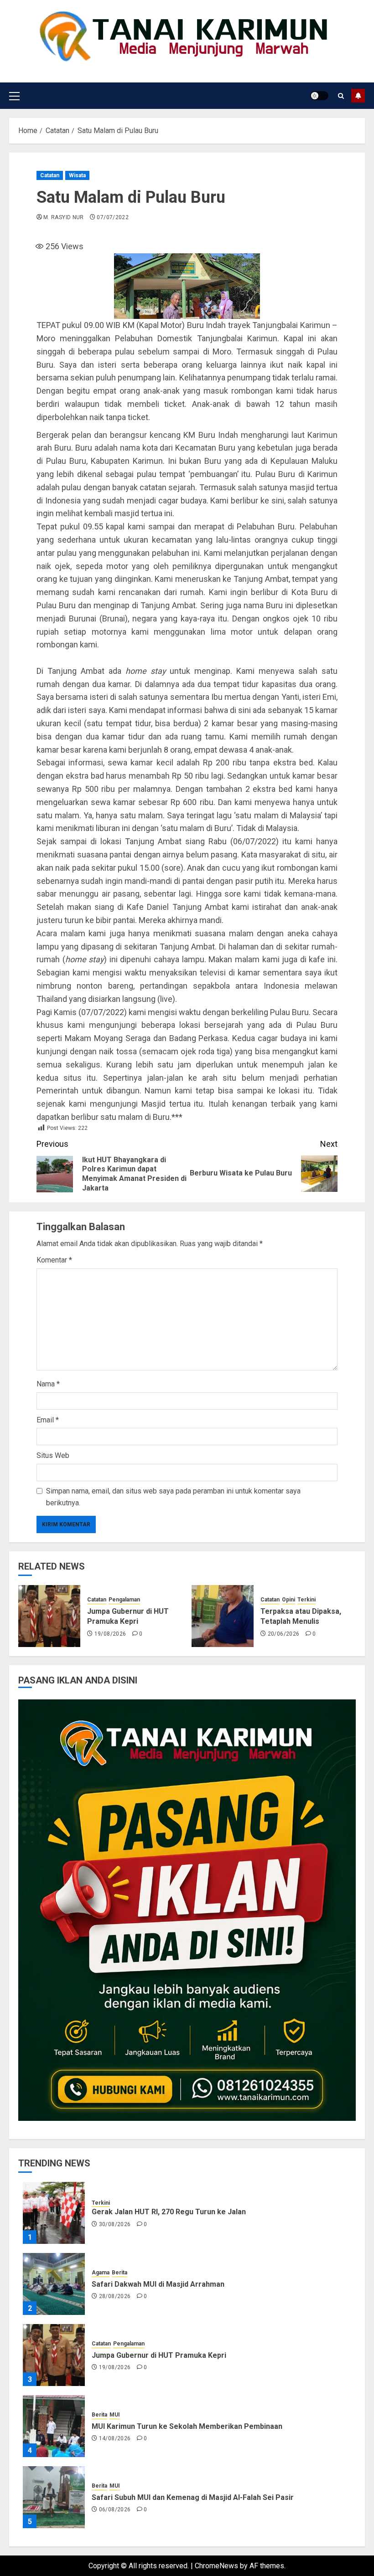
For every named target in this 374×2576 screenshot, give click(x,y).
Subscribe (358, 96)
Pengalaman (124, 1600)
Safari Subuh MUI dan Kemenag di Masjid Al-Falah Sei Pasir (193, 2497)
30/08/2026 (115, 2224)
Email (48, 1420)
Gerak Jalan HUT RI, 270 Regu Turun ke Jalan (169, 2212)
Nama (48, 1384)
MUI (115, 2415)
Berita (119, 2273)
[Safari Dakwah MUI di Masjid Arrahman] (54, 2284)
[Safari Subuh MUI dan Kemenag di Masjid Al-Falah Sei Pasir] (54, 2497)
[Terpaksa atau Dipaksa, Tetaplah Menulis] (223, 1616)
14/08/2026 (115, 2438)
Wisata (77, 175)
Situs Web (53, 1455)
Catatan (50, 175)
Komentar (54, 1260)
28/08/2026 (115, 2296)
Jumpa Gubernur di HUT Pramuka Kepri (128, 1616)
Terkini (306, 1600)
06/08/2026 (115, 2509)
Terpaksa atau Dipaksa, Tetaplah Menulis (301, 1616)
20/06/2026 (284, 1634)
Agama (101, 2273)
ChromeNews (216, 2566)
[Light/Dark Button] (319, 96)
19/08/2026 (110, 1634)
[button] (14, 96)
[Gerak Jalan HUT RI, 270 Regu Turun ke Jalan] (54, 2213)
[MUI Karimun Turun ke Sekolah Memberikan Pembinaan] (54, 2426)
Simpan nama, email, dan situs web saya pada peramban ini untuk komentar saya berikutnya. (173, 1497)
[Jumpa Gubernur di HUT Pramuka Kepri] (49, 1616)
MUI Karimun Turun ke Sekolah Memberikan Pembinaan (187, 2426)
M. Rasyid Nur (64, 217)
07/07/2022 (113, 217)
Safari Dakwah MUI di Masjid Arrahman (158, 2284)
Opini (288, 1600)
